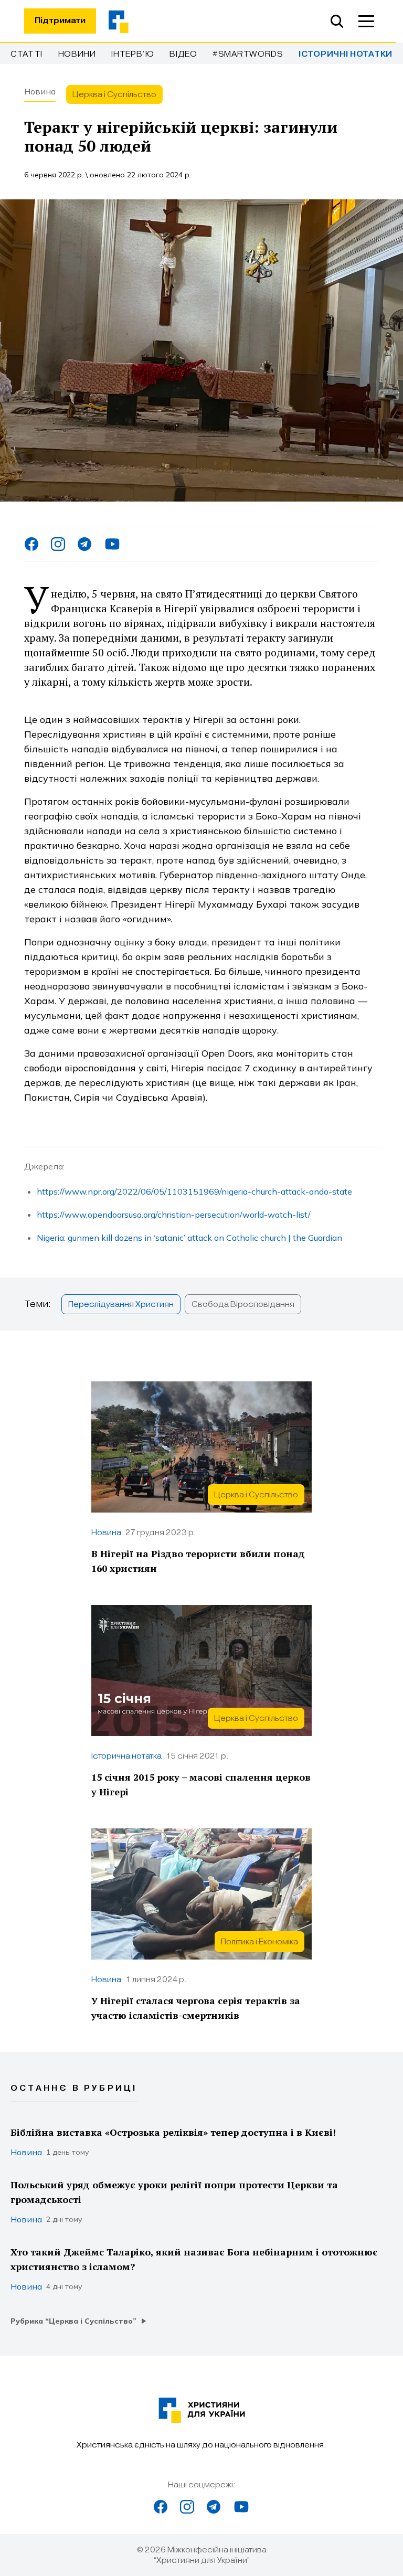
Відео (183, 54)
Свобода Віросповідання (243, 1304)
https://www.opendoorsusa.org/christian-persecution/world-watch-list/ (174, 1215)
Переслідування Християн (121, 1304)
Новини (77, 54)
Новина (40, 91)
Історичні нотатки (346, 54)
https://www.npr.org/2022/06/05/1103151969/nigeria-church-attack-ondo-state (194, 1191)
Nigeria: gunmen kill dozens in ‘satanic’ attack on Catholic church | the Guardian (189, 1238)
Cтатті (26, 54)
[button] (366, 21)
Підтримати (60, 21)
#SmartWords (248, 54)
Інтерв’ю (133, 54)
